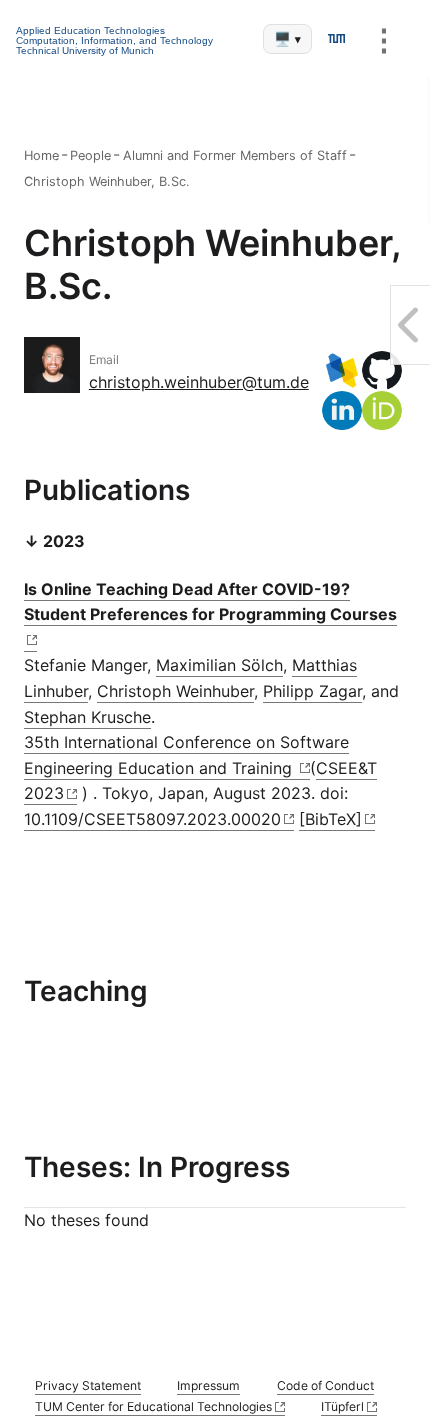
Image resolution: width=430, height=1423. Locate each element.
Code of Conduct (325, 1385)
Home (41, 155)
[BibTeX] (330, 819)
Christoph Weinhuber (175, 691)
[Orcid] (382, 411)
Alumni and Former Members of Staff (235, 155)
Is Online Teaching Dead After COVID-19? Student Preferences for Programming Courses (210, 602)
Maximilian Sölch (219, 665)
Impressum (208, 1385)
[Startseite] (336, 39)
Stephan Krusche (87, 717)
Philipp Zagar (312, 691)
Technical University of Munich (85, 50)
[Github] (382, 371)
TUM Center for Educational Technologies (153, 1406)
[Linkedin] (342, 411)
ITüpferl (342, 1406)
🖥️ (288, 39)
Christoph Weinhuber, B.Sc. (107, 181)
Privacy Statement (88, 1385)
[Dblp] (342, 371)
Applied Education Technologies (90, 30)
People (90, 155)
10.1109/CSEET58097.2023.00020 (152, 819)
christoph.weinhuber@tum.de (199, 382)
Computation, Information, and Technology (114, 40)
